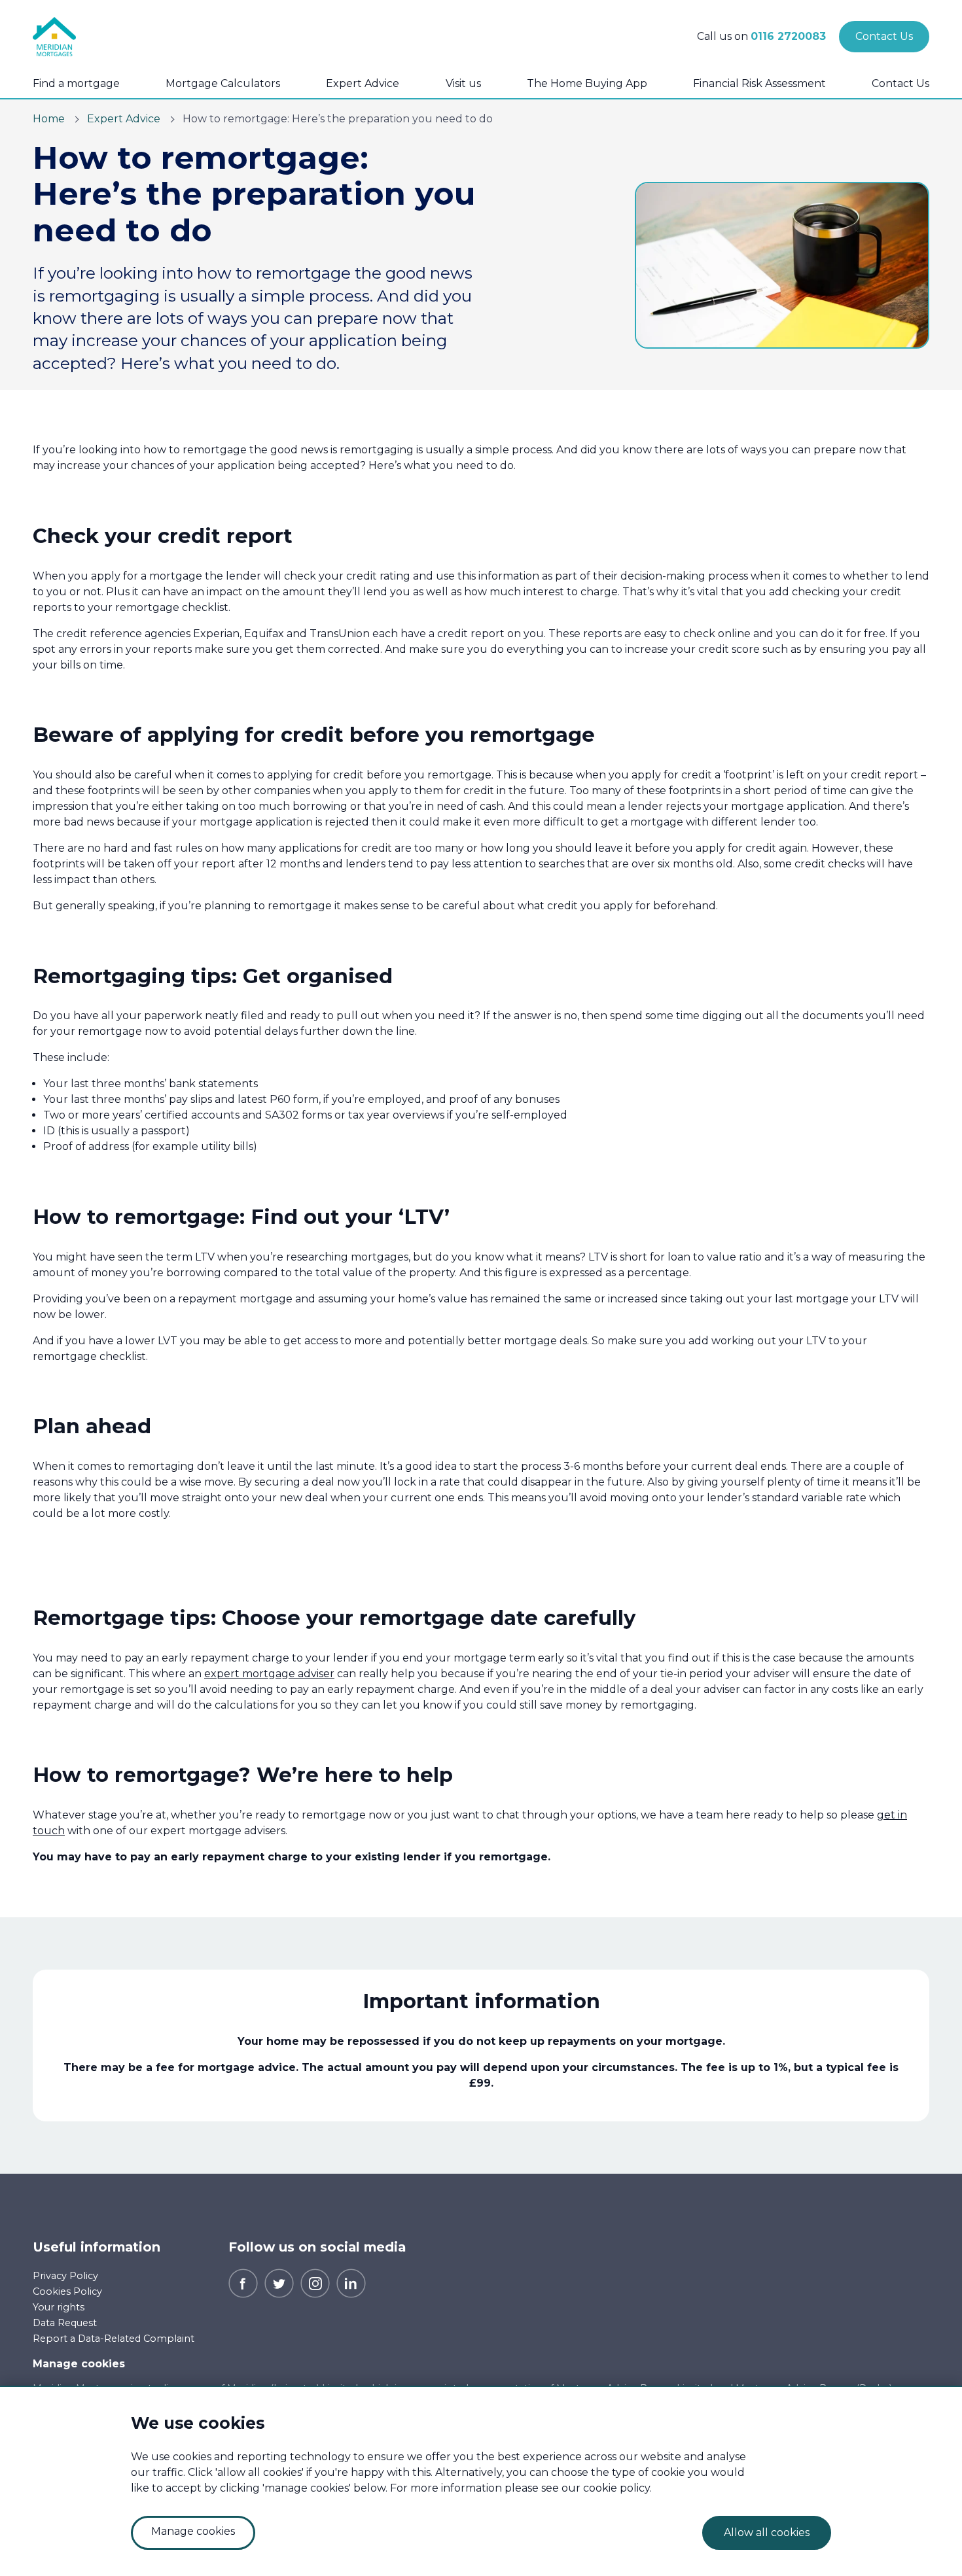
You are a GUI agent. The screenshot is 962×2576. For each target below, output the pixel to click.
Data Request (65, 2323)
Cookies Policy (67, 2291)
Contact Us (900, 83)
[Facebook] (243, 2282)
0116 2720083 (788, 36)
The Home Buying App (587, 83)
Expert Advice (363, 83)
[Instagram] (315, 2282)
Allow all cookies (767, 2532)
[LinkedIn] (351, 2282)
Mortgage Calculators (223, 83)
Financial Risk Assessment (759, 83)
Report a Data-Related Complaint (114, 2339)
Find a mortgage (76, 83)
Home (49, 119)
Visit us (463, 83)
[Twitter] (279, 2282)
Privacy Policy (65, 2276)
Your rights (59, 2307)
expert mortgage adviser (269, 1674)
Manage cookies (79, 2364)
